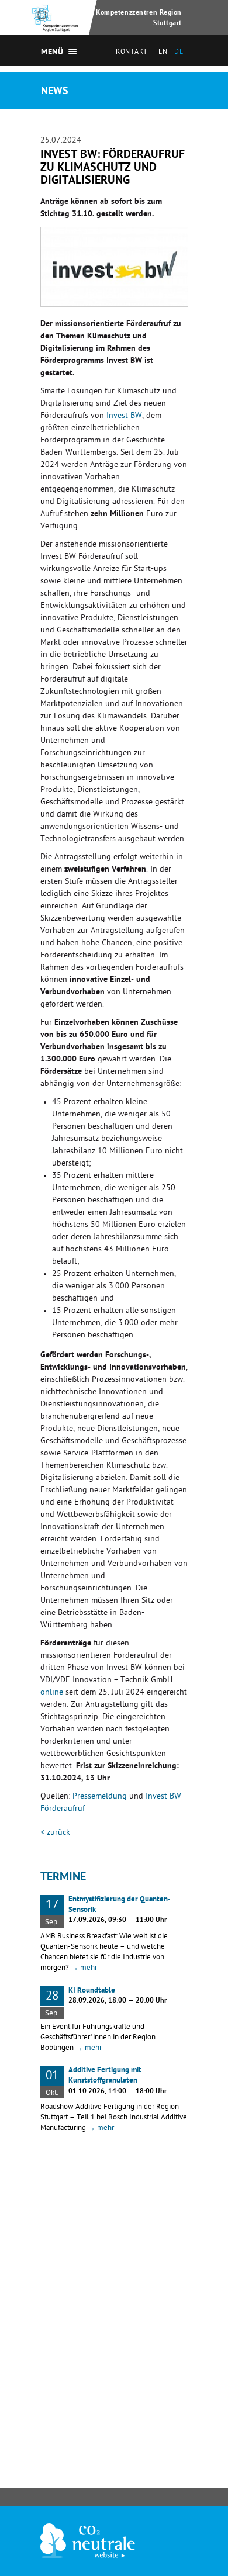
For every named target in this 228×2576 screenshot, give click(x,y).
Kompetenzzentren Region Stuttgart (139, 18)
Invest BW (124, 416)
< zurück (55, 1833)
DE (179, 53)
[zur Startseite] (56, 25)
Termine (63, 1878)
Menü (52, 53)
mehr (84, 1968)
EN (163, 53)
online (52, 1693)
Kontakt (132, 53)
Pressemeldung (100, 1797)
